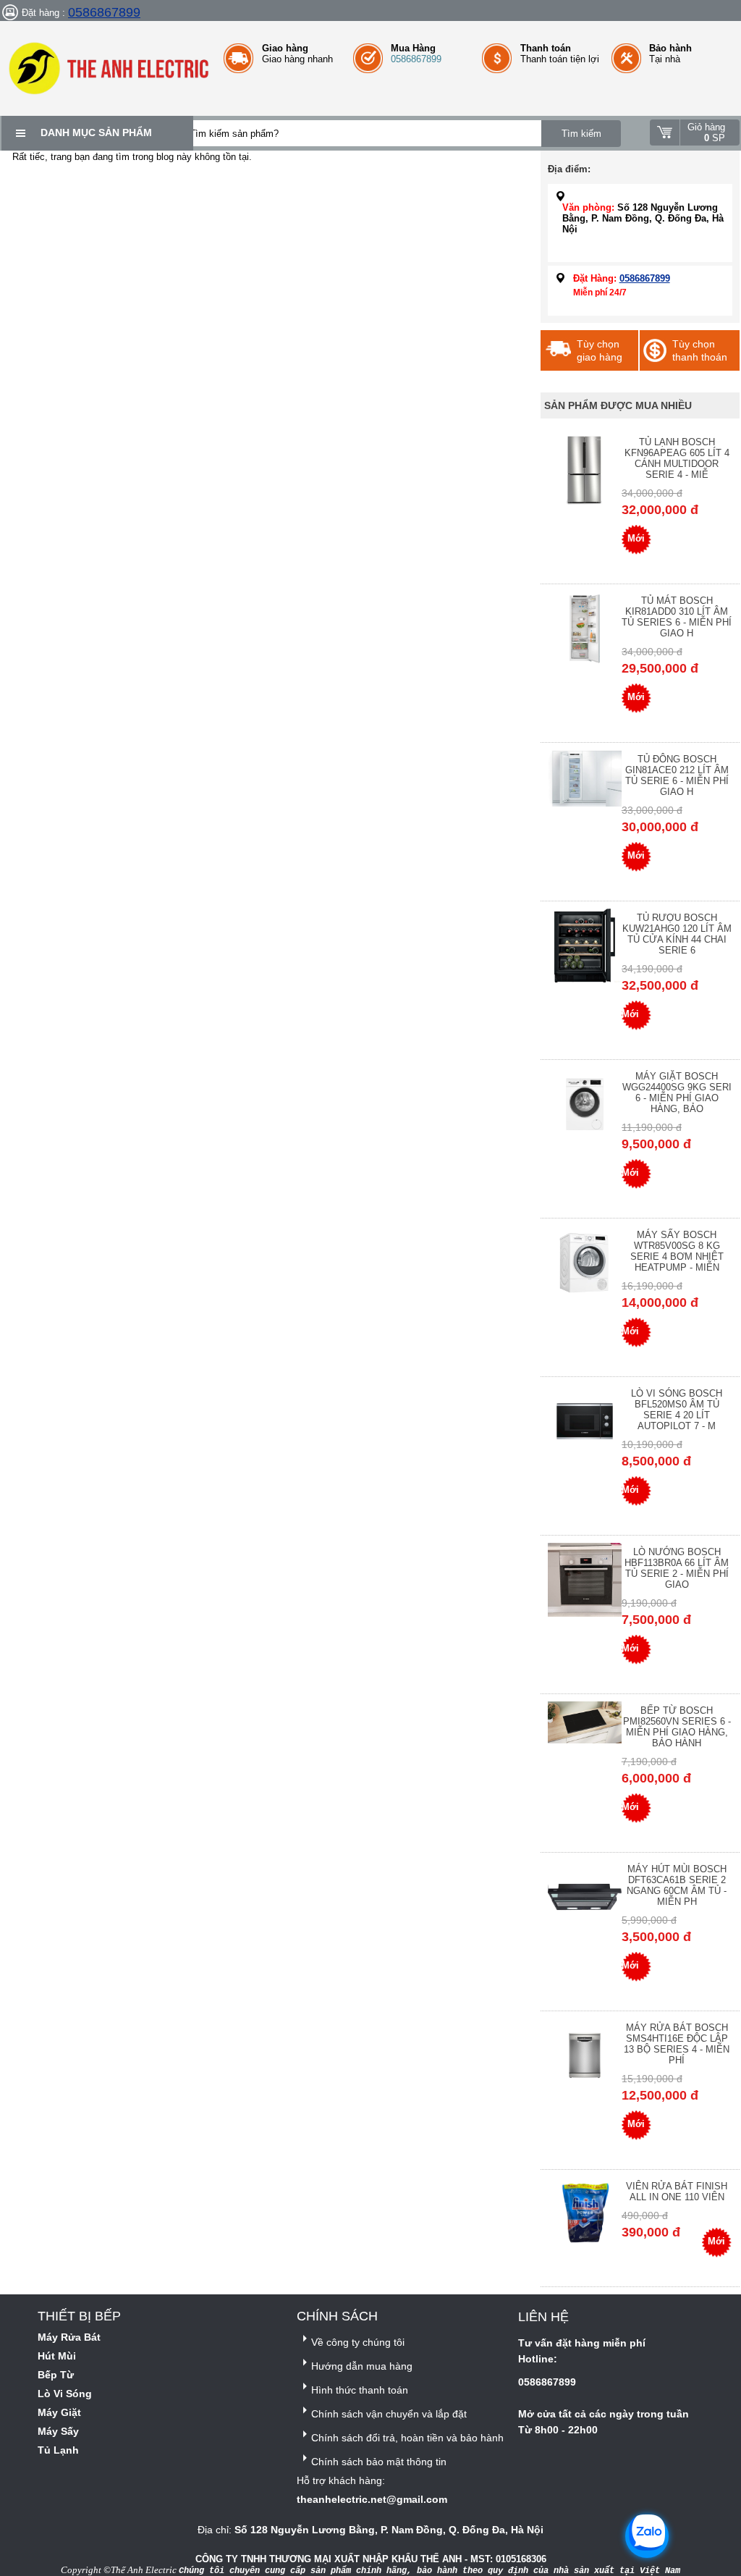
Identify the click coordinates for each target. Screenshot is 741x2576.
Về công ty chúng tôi (358, 2342)
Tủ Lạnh (58, 2450)
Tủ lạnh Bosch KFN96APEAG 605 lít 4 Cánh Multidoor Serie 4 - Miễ (677, 458)
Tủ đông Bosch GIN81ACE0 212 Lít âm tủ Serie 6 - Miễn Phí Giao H (677, 775)
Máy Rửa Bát (69, 2337)
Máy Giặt (59, 2412)
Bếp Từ (56, 2375)
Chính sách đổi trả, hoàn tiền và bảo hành (407, 2438)
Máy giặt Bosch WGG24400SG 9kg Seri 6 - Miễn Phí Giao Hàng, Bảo (677, 1093)
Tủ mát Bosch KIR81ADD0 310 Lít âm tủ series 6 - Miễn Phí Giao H (677, 617)
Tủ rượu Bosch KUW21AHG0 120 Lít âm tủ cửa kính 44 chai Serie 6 (677, 934)
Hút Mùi (57, 2356)
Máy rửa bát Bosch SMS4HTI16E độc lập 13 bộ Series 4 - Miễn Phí (677, 2044)
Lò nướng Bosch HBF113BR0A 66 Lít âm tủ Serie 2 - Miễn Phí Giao (677, 1568)
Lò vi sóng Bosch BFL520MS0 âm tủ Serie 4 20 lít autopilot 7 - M (677, 1410)
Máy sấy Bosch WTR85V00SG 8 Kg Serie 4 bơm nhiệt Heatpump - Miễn (677, 1251)
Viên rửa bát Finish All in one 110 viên (677, 2192)
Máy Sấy (58, 2431)
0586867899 (104, 12)
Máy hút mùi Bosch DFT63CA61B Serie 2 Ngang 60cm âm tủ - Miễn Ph (677, 1885)
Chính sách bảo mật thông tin (379, 2462)
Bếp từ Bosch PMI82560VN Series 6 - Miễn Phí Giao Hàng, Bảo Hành (677, 1727)
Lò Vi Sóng (65, 2394)
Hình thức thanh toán (360, 2390)
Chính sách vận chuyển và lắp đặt (389, 2414)
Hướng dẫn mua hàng (362, 2366)
